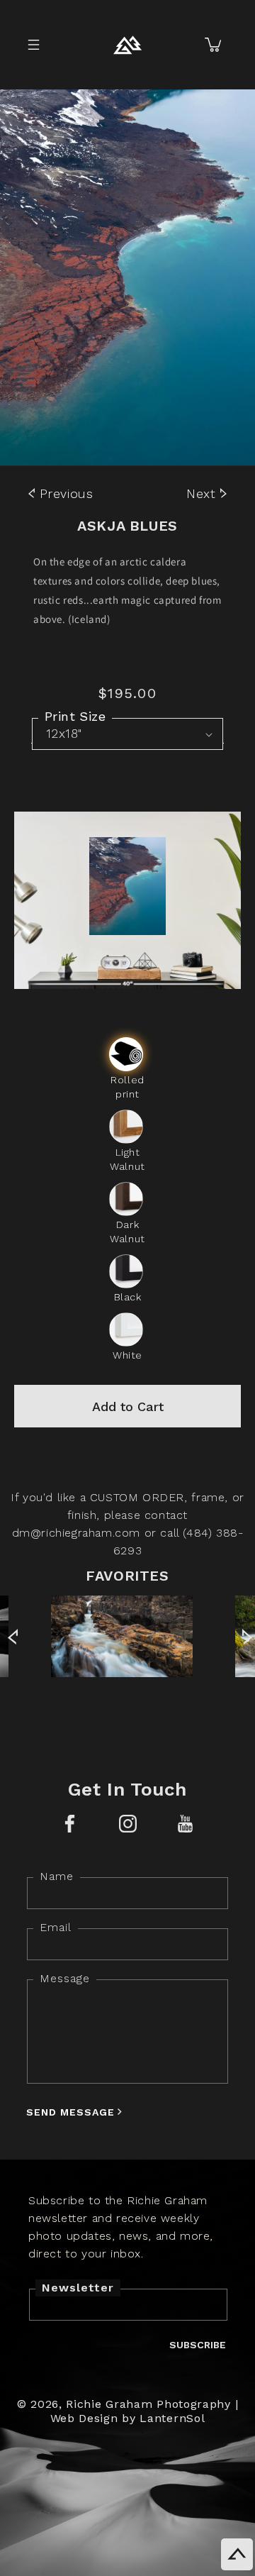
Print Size (75, 716)
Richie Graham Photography (148, 2404)
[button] (33, 45)
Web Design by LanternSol (128, 2418)
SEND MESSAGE (70, 2112)
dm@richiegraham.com (76, 1533)
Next (203, 493)
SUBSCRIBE (198, 2345)
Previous (64, 493)
